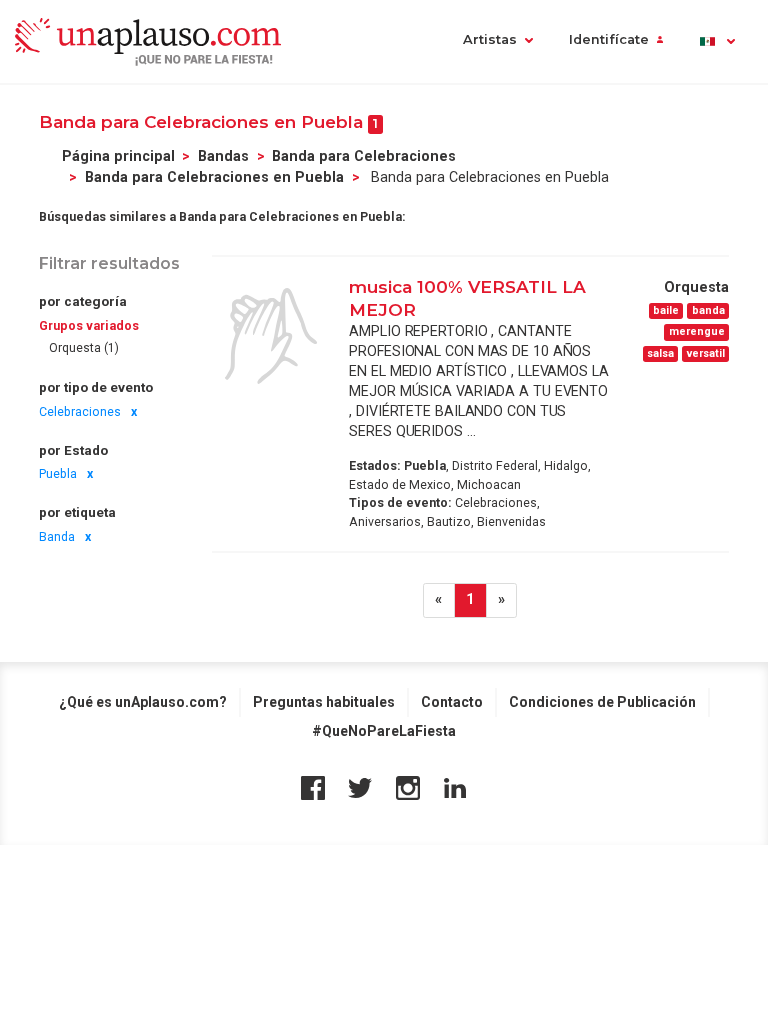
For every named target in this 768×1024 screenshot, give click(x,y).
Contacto (452, 702)
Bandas (223, 156)
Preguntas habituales (324, 702)
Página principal (118, 156)
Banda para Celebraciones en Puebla (214, 177)
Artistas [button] (490, 39)
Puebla (58, 474)
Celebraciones (80, 412)
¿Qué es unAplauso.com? (143, 702)
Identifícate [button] (609, 39)
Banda (57, 537)
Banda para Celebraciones (364, 156)
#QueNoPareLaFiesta (384, 731)
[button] (716, 41)
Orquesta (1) (84, 348)
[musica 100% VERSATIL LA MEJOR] (271, 336)
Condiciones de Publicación (602, 702)
